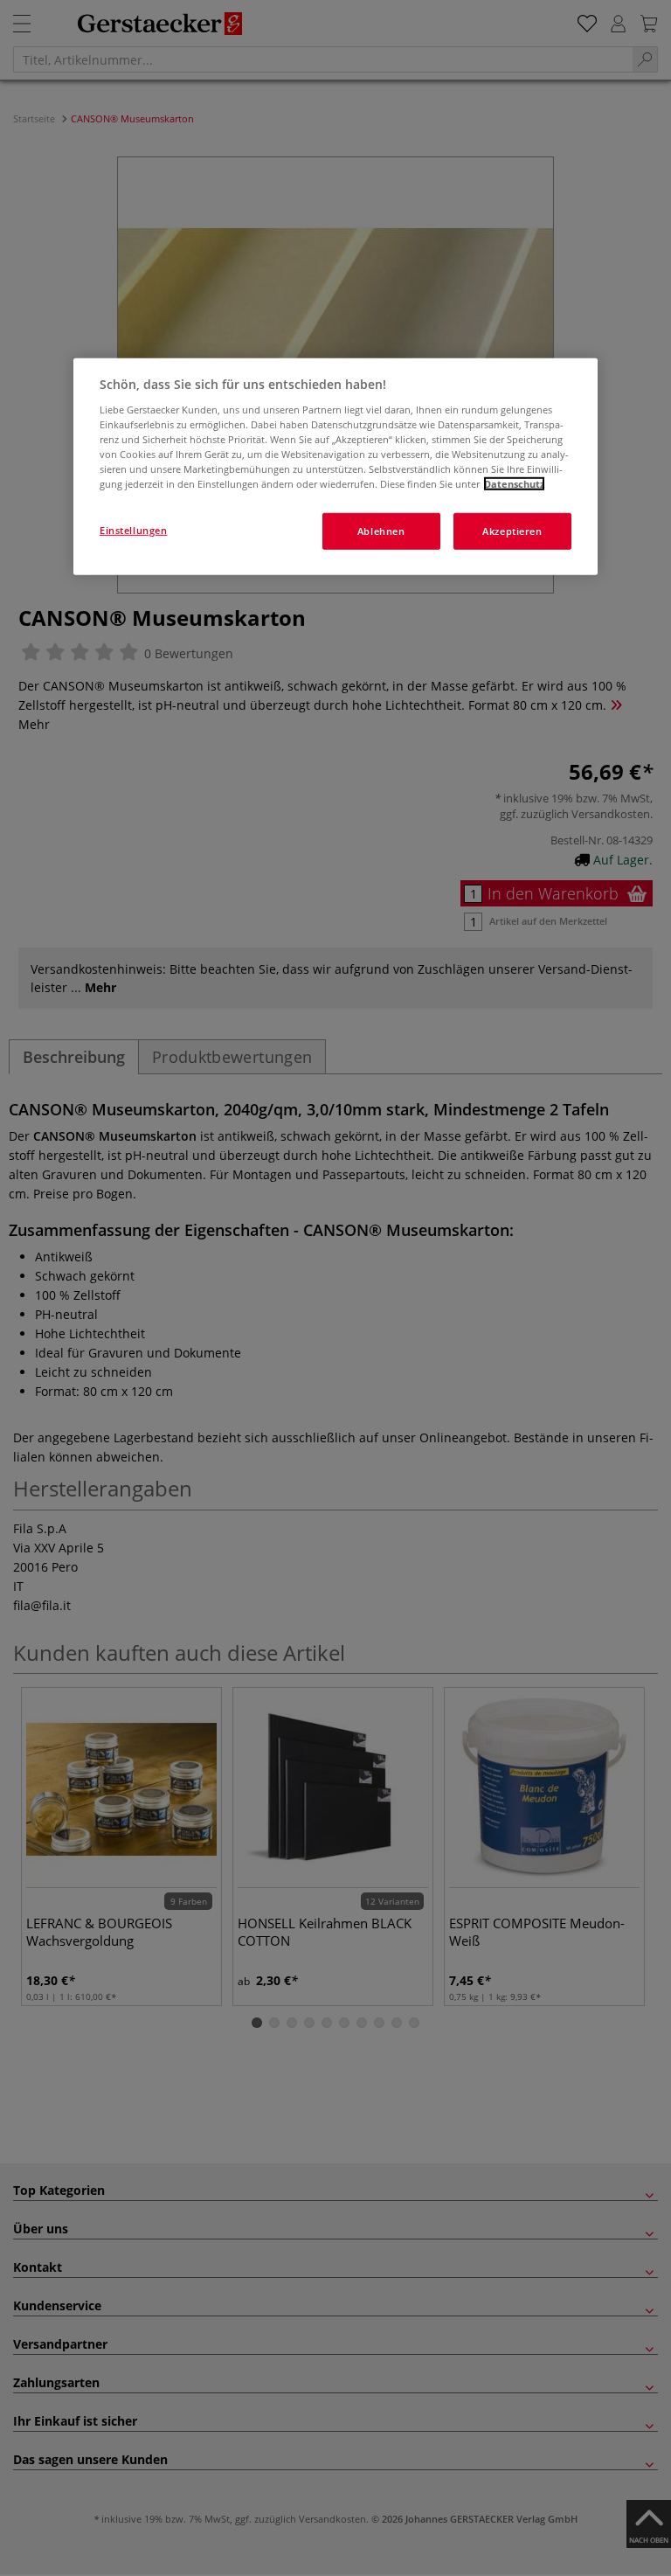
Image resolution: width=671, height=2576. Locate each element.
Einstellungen (133, 530)
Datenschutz (514, 484)
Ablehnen (381, 531)
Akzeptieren (512, 531)
